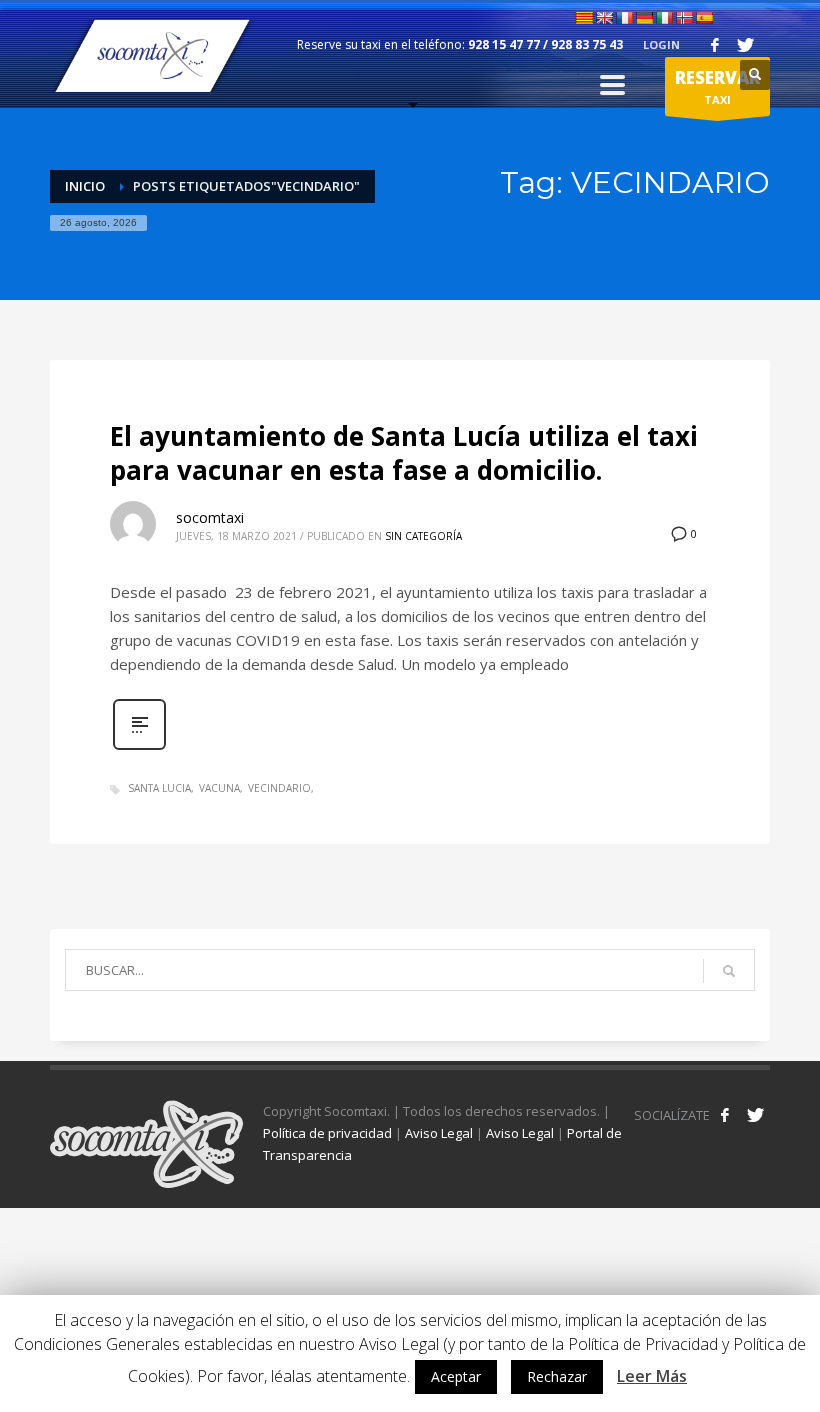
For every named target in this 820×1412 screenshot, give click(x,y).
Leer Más (652, 1376)
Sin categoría (423, 536)
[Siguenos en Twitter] (755, 1115)
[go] (729, 971)
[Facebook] (715, 45)
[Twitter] (745, 45)
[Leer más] (139, 747)
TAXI (717, 86)
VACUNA (219, 788)
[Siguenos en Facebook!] (725, 1115)
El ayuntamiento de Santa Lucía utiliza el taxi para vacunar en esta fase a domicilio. (404, 453)
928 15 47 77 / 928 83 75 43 (545, 44)
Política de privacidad (327, 1133)
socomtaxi (210, 517)
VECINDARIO (279, 788)
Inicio (85, 186)
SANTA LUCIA (159, 788)
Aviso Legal (439, 1133)
